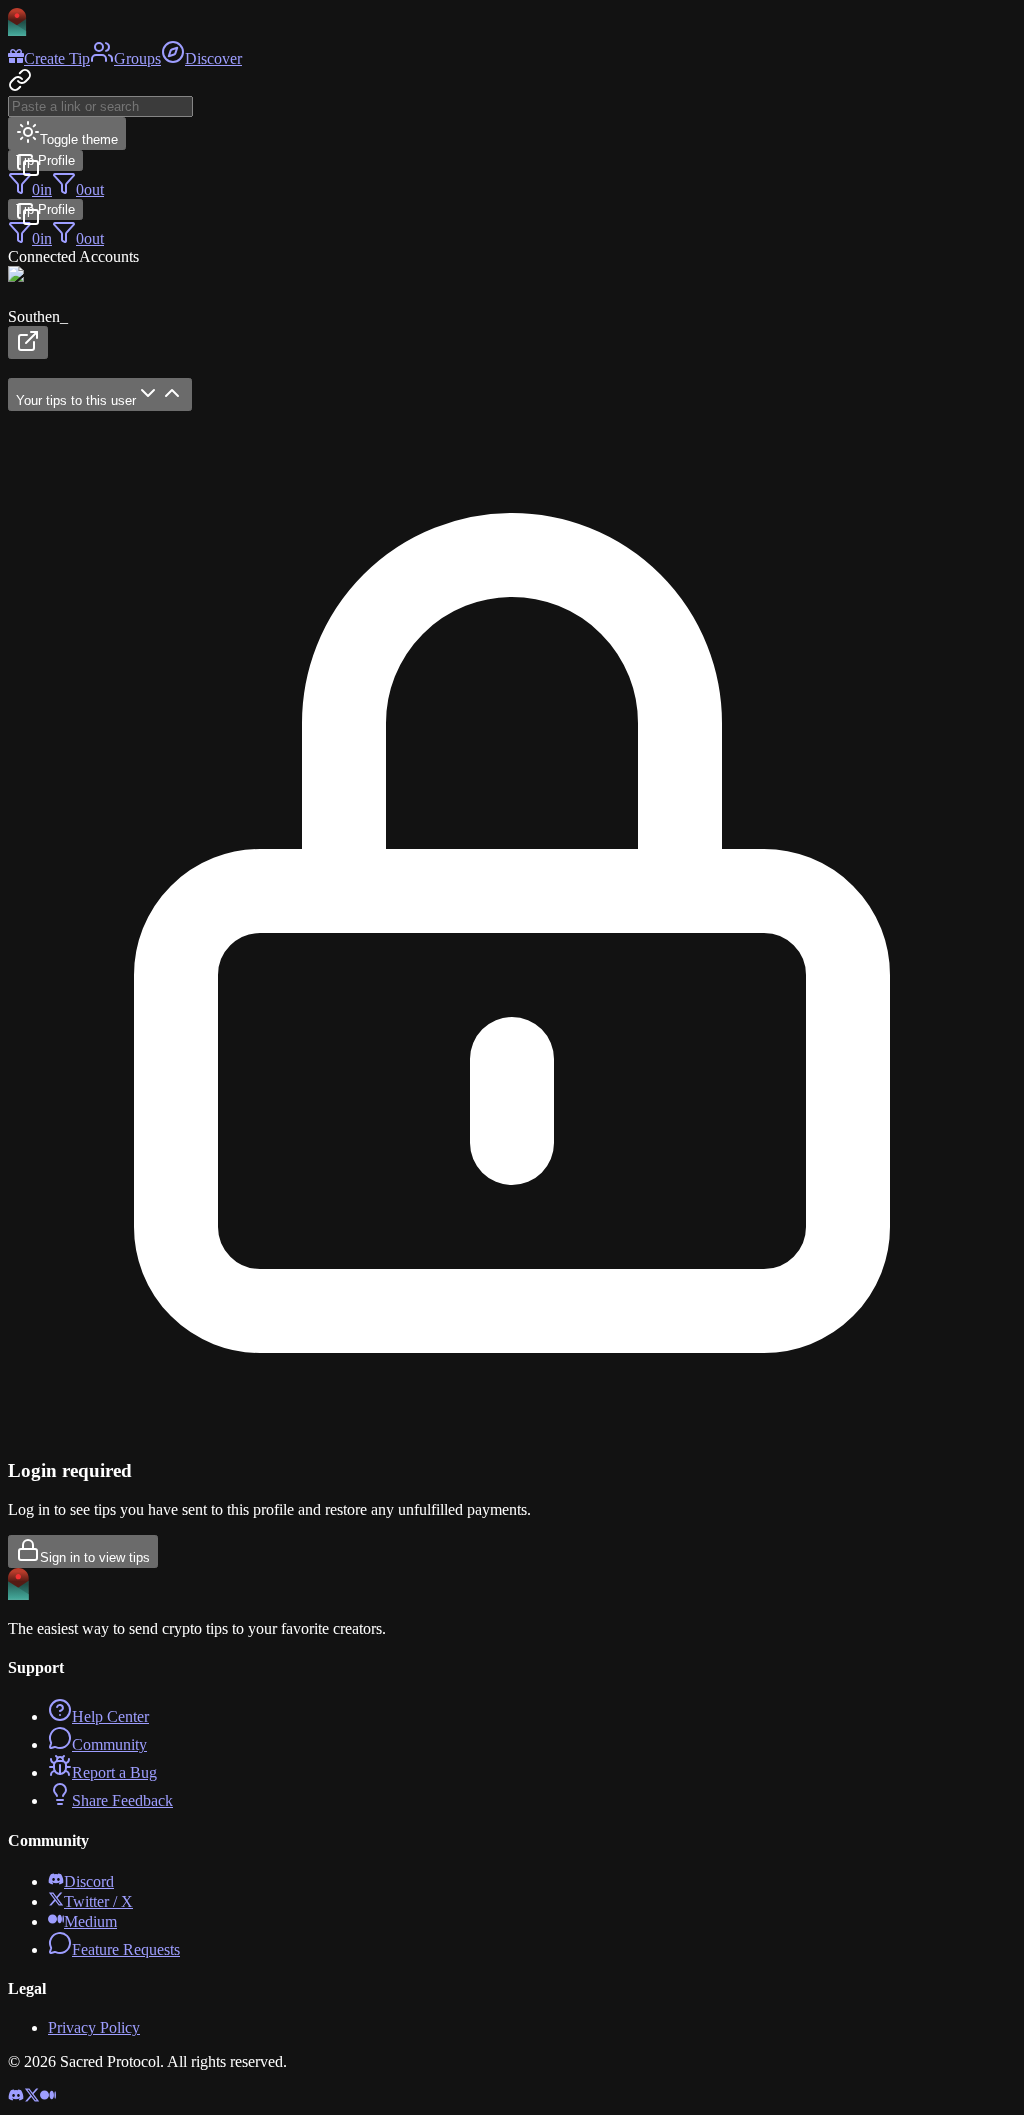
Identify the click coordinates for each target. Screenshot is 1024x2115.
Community (109, 1744)
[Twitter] (32, 2097)
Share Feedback (122, 1800)
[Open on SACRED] (28, 342)
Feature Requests (126, 1949)
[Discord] (16, 2097)
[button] (512, 312)
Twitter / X (98, 1901)
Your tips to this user (76, 400)
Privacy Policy (94, 2027)
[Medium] (48, 2097)
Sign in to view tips (95, 1557)
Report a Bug (114, 1772)
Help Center (110, 1716)
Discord (89, 1881)
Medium (90, 1921)
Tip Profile (45, 160)
